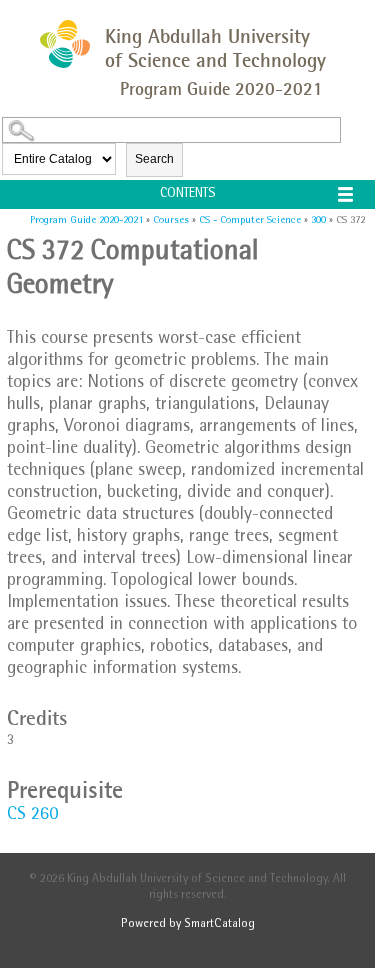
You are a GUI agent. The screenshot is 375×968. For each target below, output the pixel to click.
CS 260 (32, 816)
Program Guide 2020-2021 (86, 220)
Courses (171, 220)
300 (318, 220)
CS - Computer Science (250, 220)
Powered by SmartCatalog (188, 925)
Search (154, 159)
